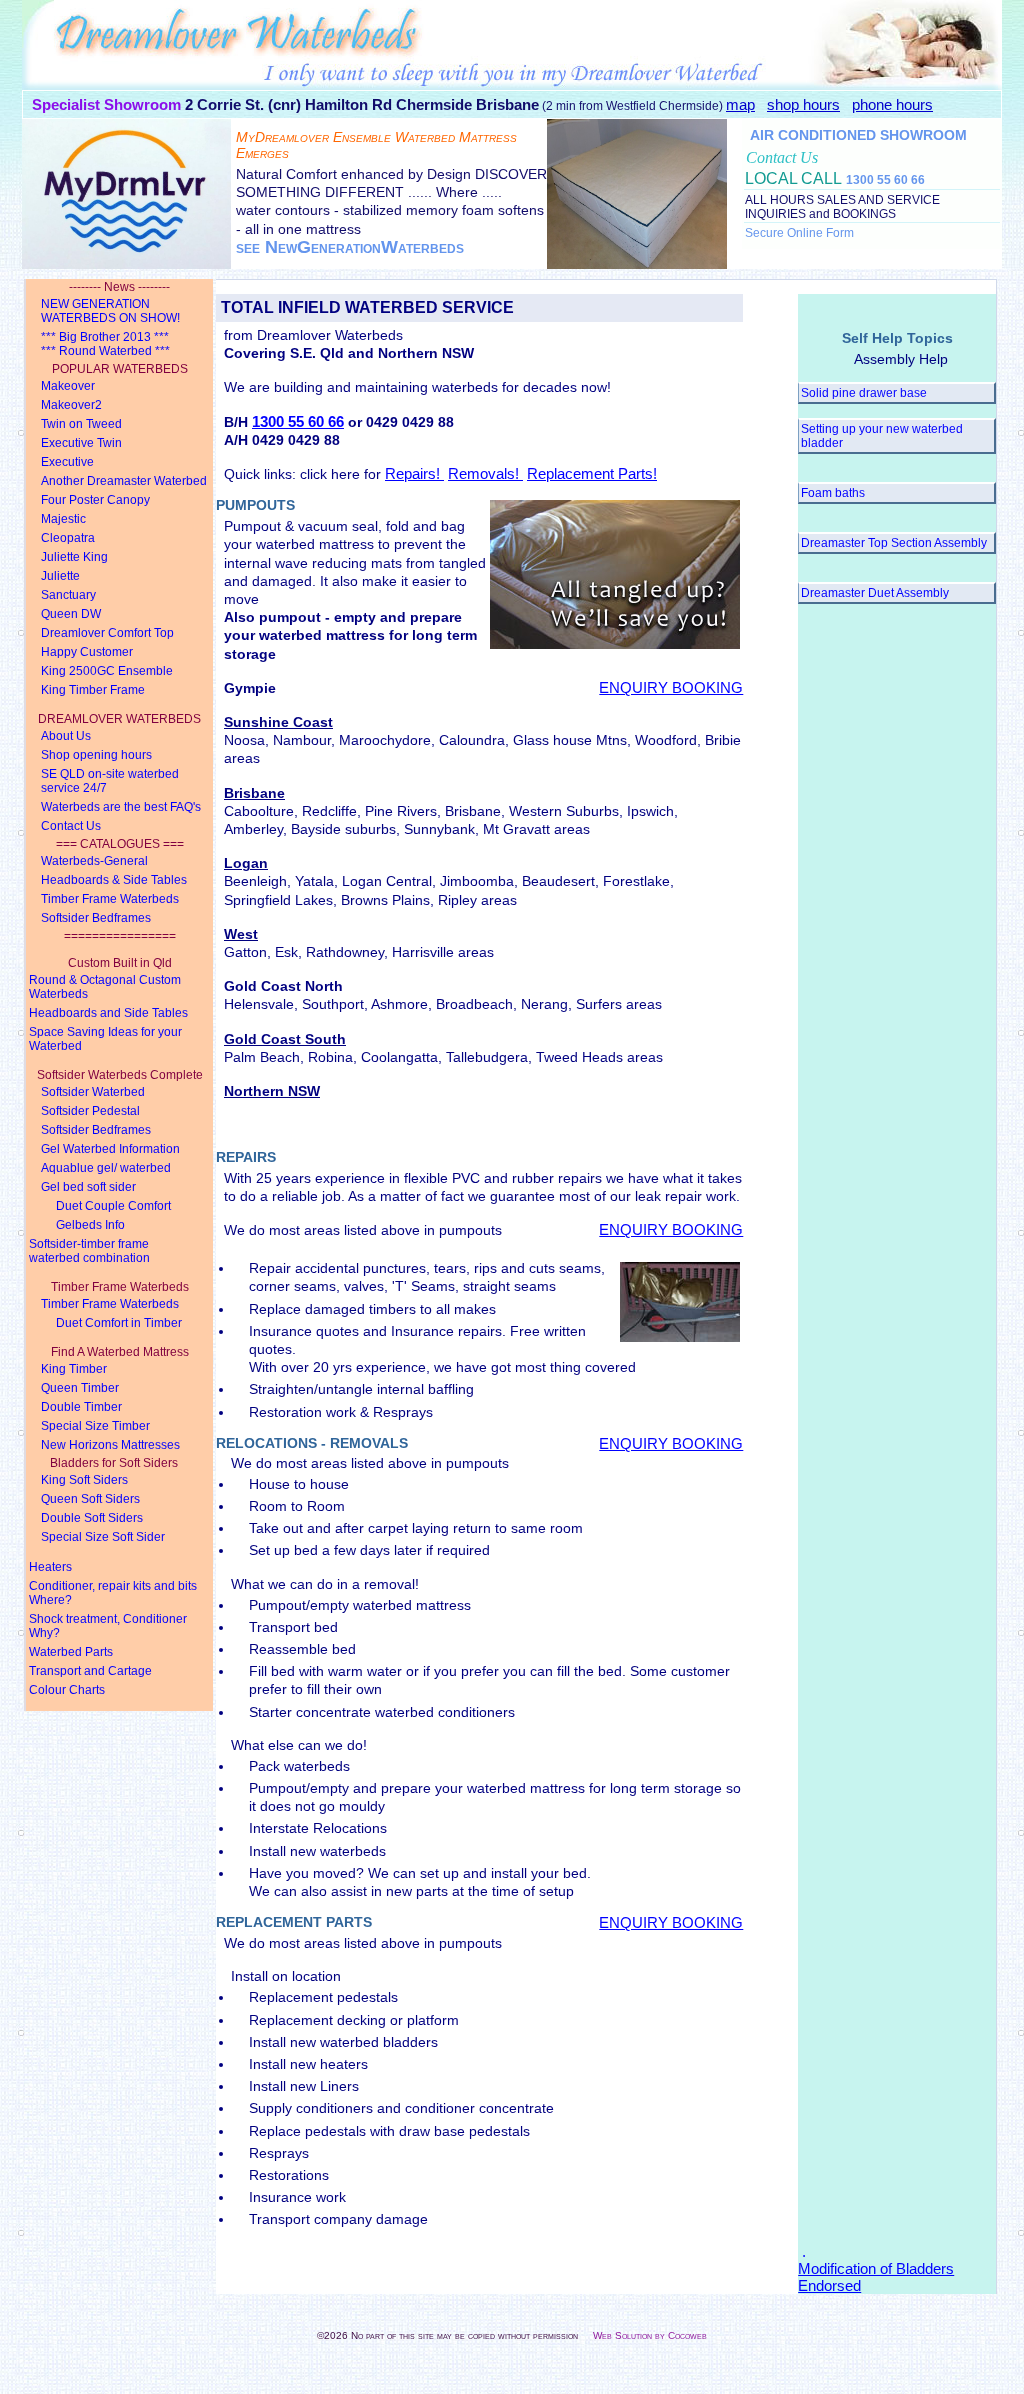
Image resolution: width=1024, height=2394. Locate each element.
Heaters (50, 1567)
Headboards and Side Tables (108, 1013)
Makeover (68, 386)
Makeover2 (71, 405)
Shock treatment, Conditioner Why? (108, 1626)
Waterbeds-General (94, 861)
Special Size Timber (95, 1426)
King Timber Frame (93, 690)
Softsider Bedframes (96, 918)
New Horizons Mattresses (110, 1445)
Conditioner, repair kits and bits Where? (113, 1593)
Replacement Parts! (592, 473)
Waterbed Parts (71, 1652)
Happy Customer (87, 652)
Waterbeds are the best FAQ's (121, 807)
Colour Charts (67, 1690)
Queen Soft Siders (90, 1499)
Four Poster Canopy (95, 500)
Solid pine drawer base (864, 393)
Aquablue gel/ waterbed (106, 1168)
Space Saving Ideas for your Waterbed (105, 1039)
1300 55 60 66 (885, 180)
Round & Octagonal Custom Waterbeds (105, 987)
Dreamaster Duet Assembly (875, 593)
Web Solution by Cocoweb (650, 2335)
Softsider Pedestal (90, 1111)
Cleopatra (68, 538)
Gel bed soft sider (88, 1187)
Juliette (60, 576)
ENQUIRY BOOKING (671, 687)
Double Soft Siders (92, 1518)
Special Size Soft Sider (103, 1537)
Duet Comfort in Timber (119, 1323)
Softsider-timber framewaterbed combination (89, 1251)
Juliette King (74, 557)
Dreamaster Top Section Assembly (894, 543)
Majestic (63, 519)
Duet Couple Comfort (113, 1206)
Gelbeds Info (90, 1225)
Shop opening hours (96, 755)
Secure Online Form (799, 233)
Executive (67, 462)
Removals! (485, 473)
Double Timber (81, 1407)
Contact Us (71, 826)
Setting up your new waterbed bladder (882, 436)
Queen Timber (80, 1388)
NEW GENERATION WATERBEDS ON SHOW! (110, 311)
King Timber (74, 1369)
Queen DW (71, 614)
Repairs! (414, 473)
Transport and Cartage (90, 1671)
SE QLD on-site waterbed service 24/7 (110, 781)
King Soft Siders (84, 1480)
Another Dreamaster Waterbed (124, 481)
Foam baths (833, 493)
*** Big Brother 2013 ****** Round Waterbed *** (105, 344)
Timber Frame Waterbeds (110, 899)
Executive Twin (81, 443)
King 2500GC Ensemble (107, 671)
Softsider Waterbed (93, 1092)
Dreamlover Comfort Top (107, 633)
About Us (66, 736)
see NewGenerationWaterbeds (350, 247)
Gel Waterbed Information (110, 1149)
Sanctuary (68, 595)
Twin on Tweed (81, 424)
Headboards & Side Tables (114, 880)
